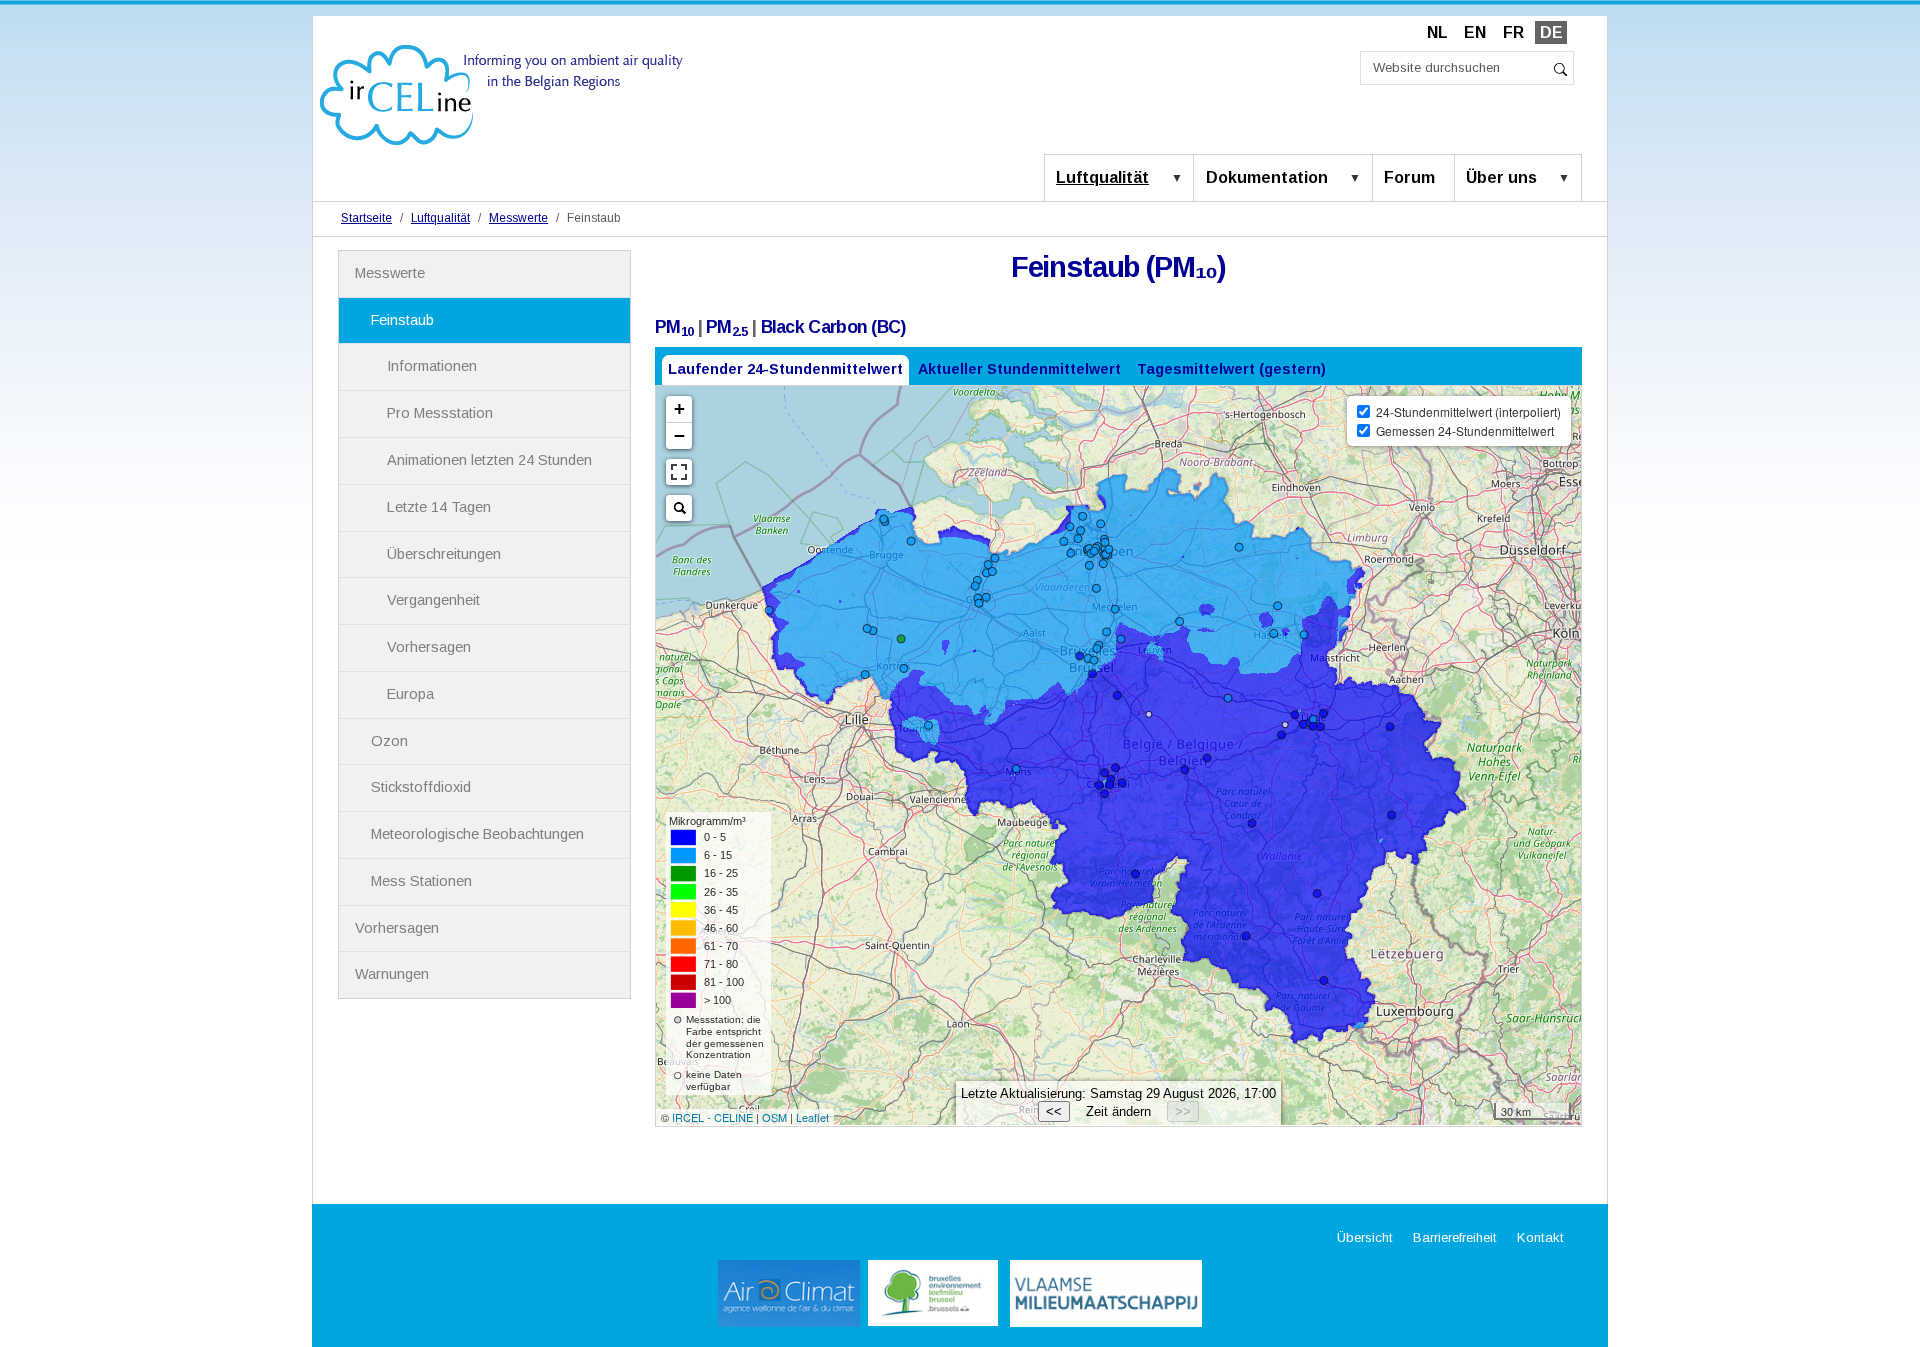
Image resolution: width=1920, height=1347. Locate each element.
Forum (1409, 177)
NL (1437, 32)
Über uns (1501, 177)
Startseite (366, 218)
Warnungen (392, 974)
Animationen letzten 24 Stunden (489, 460)
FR (1513, 32)
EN (1475, 32)
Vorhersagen (429, 647)
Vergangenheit (433, 600)
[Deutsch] (501, 93)
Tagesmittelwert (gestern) (1231, 369)
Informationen (432, 366)
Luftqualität (1102, 177)
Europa (410, 694)
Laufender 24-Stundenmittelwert (785, 369)
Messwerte (518, 218)
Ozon (389, 741)
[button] (1181, 179)
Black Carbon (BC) (833, 327)
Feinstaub (402, 320)
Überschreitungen (444, 554)
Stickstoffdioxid (421, 787)
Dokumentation (1267, 177)
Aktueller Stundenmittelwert (1019, 369)
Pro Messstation (440, 413)
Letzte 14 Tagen (439, 507)
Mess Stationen (421, 881)
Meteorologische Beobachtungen (477, 834)
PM (674, 327)
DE (1551, 32)
